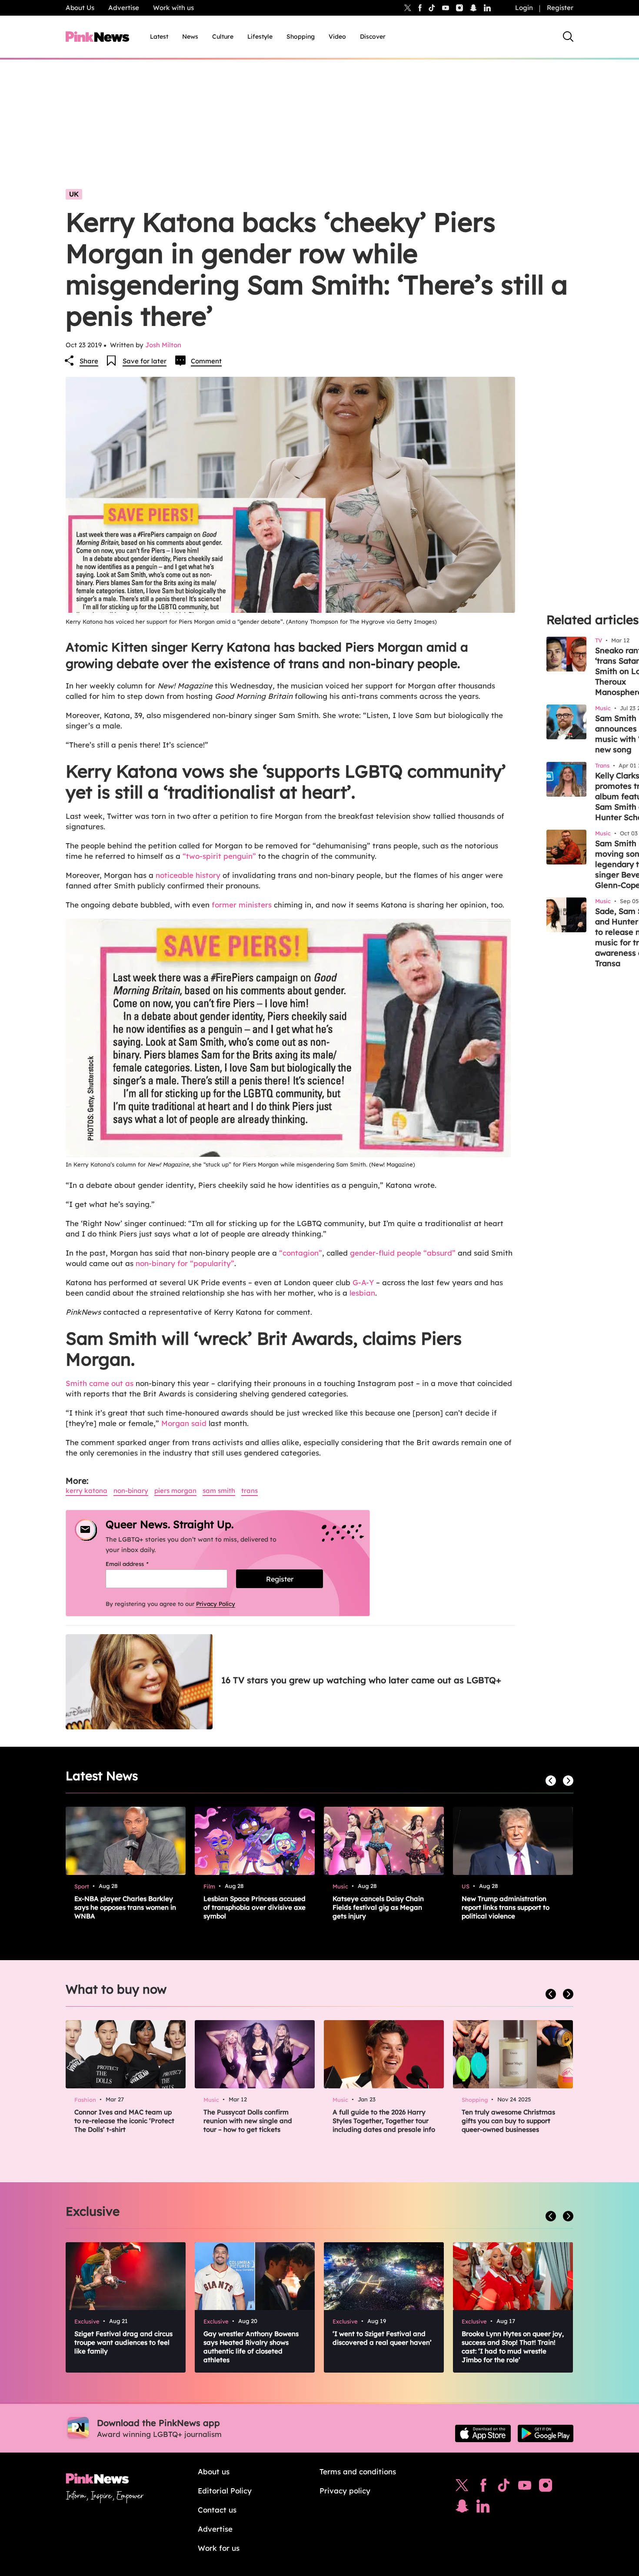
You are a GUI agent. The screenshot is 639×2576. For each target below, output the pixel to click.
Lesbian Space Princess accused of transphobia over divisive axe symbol (255, 1907)
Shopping (301, 37)
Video (337, 37)
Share (89, 361)
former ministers (242, 905)
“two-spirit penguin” (219, 856)
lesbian (362, 1293)
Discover (373, 37)
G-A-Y (362, 1282)
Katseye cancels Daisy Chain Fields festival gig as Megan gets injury (378, 1907)
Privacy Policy (216, 1604)
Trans (250, 1491)
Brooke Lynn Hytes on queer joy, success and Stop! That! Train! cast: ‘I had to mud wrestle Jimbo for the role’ (513, 2347)
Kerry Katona (87, 1491)
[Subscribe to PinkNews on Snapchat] (462, 2508)
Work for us (219, 2548)
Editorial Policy (225, 2491)
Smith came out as (101, 1383)
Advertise (124, 8)
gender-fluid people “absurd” (403, 1253)
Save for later (145, 361)
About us (214, 2471)
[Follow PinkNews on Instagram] (546, 2487)
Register (560, 8)
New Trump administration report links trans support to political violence (506, 1907)
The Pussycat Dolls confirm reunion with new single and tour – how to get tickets (248, 2121)
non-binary (131, 1491)
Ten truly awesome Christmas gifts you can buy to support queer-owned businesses (508, 2121)
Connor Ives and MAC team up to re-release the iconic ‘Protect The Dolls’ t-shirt (124, 2121)
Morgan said (185, 1423)
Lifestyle (260, 37)
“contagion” (301, 1253)
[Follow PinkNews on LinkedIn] (487, 8)
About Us (80, 8)
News (190, 37)
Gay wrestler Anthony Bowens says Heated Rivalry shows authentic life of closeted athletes (251, 2347)
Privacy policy (345, 2491)
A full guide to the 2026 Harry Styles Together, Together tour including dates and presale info (384, 2121)
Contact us (217, 2510)
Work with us (173, 8)
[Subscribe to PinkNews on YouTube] (525, 2487)
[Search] (568, 37)
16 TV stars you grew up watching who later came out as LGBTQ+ (361, 1680)
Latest (159, 37)
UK (74, 194)
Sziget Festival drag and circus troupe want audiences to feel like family (123, 2342)
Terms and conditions (358, 2471)
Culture (223, 37)
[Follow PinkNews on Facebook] (483, 2487)
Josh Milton (163, 345)
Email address (138, 1564)
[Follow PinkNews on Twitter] (462, 2487)
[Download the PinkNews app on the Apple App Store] (483, 2433)
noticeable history (187, 875)
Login (524, 8)
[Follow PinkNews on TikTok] (504, 2487)
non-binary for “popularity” (185, 1263)
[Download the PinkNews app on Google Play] (546, 2433)
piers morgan (175, 1491)
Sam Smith (219, 1491)
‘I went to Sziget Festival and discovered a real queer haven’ (382, 2338)
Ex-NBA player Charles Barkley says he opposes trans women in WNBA (125, 1907)
